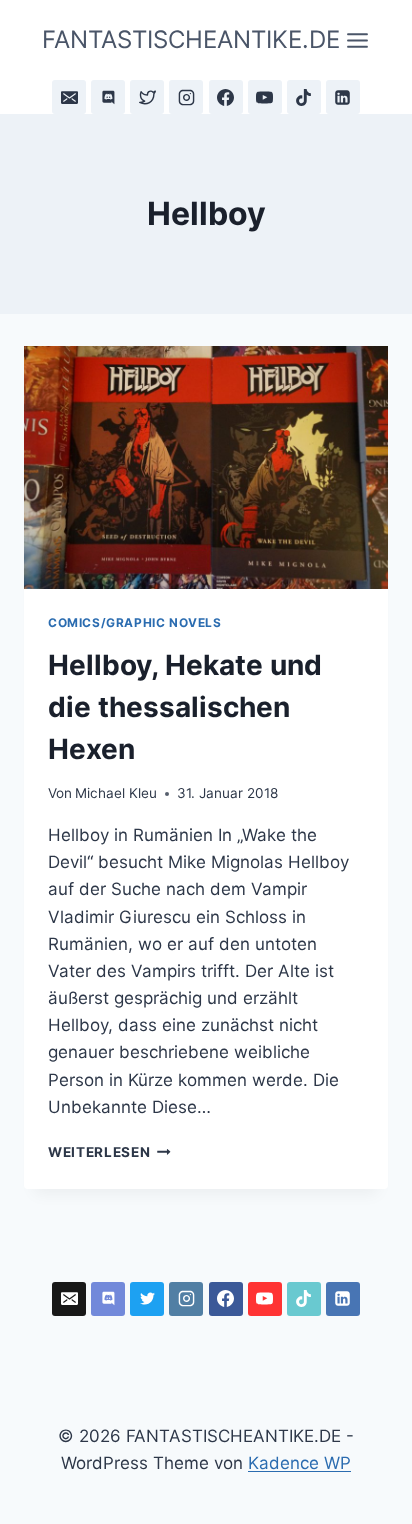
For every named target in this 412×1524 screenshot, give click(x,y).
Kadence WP (299, 1463)
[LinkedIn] (343, 97)
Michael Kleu (116, 793)
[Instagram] (186, 97)
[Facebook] (226, 97)
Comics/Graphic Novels (135, 622)
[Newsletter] (69, 97)
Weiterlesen (109, 1152)
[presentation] (206, 467)
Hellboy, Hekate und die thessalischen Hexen (185, 707)
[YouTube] (265, 97)
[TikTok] (304, 97)
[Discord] (108, 97)
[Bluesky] (147, 97)
